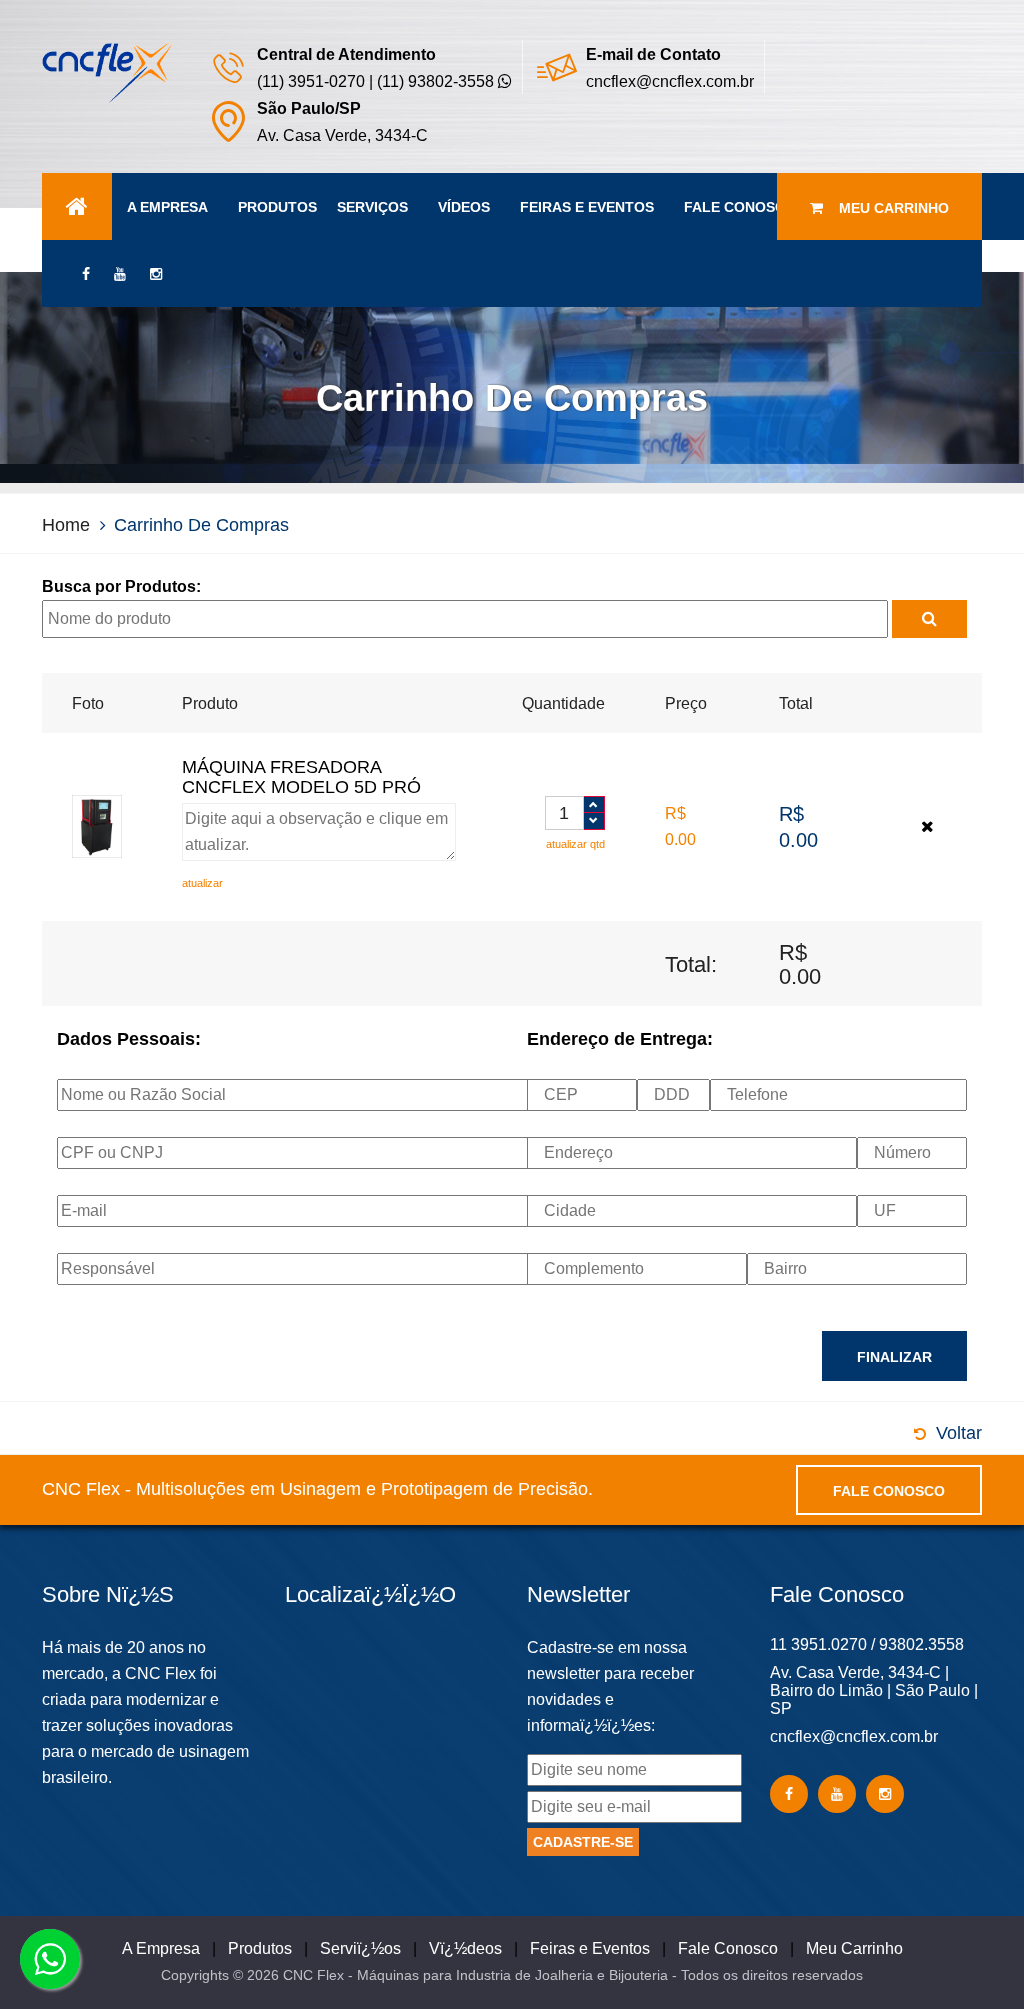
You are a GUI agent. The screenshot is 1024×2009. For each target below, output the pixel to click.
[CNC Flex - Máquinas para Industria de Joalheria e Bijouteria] (108, 70)
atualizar (202, 883)
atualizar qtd (575, 844)
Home (66, 525)
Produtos (277, 207)
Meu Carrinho (886, 208)
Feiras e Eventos (587, 207)
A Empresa (167, 207)
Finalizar (894, 1357)
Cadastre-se (583, 1842)
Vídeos (464, 207)
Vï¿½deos (465, 1948)
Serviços (372, 207)
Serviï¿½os (360, 1948)
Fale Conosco (740, 207)
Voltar (959, 1433)
